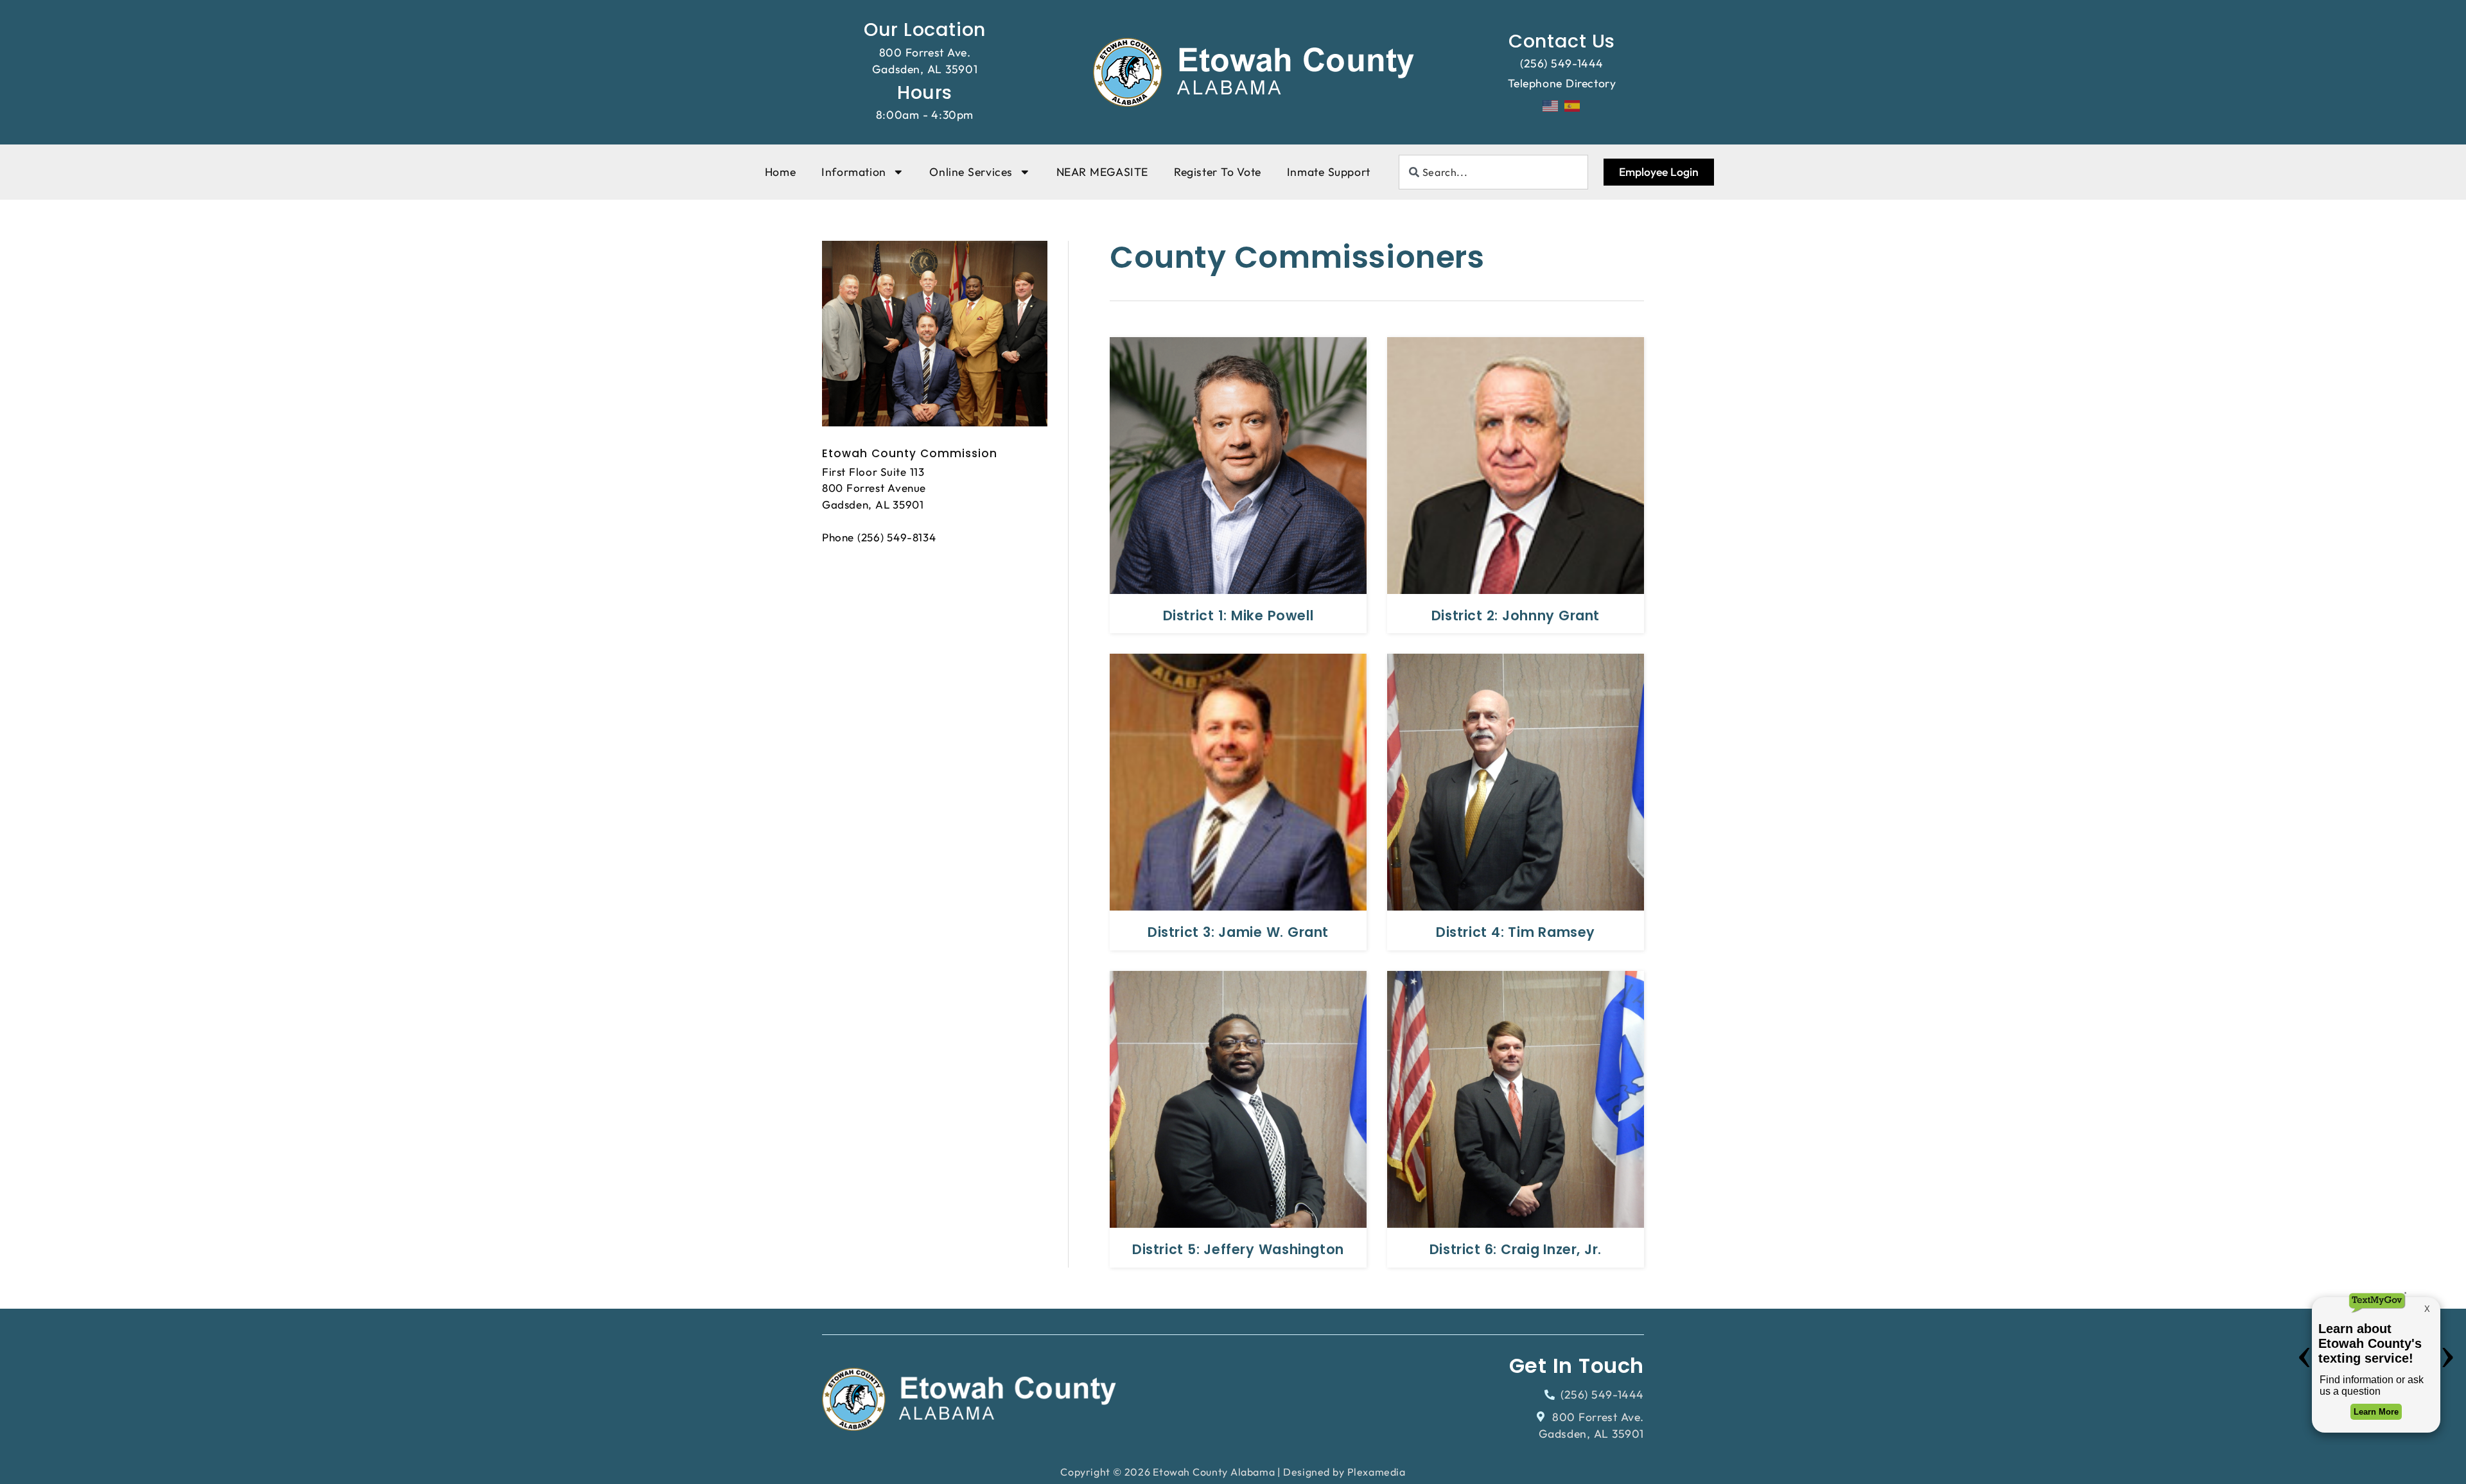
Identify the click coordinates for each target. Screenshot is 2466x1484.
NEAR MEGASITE (1102, 172)
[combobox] (1493, 172)
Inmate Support (1329, 172)
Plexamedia (1377, 1472)
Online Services (971, 172)
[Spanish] (1573, 105)
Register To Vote (1218, 172)
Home (780, 172)
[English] (1551, 105)
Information (854, 172)
